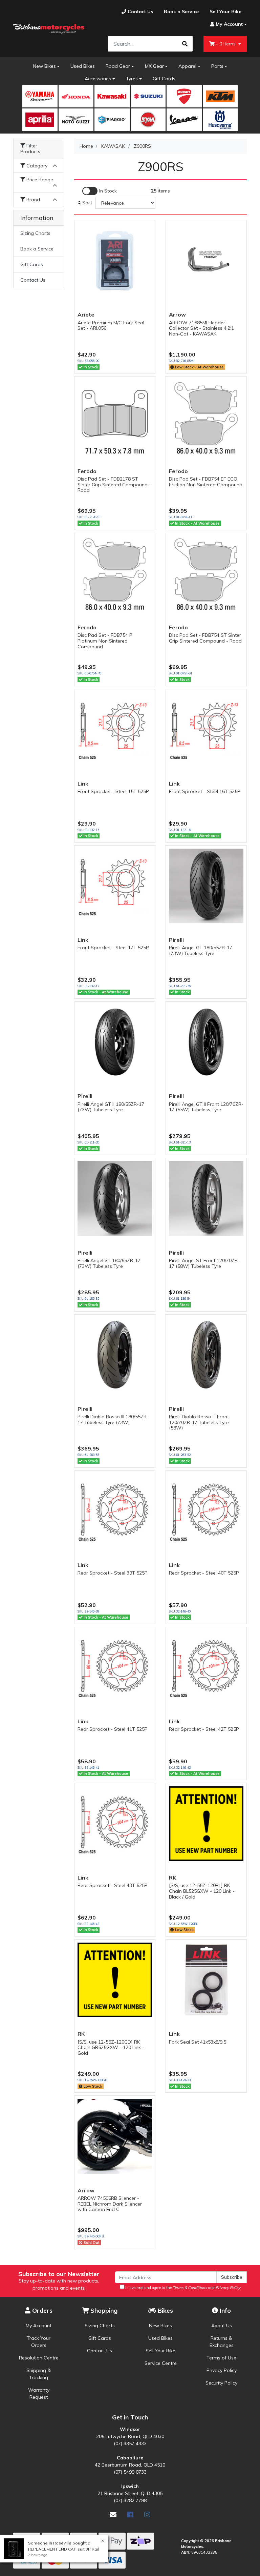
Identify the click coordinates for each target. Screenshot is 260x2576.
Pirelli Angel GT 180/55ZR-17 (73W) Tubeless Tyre (201, 950)
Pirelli (176, 940)
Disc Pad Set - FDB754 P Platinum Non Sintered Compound (105, 641)
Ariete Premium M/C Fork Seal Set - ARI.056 (111, 326)
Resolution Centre (39, 2358)
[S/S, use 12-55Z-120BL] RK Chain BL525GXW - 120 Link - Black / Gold (202, 1891)
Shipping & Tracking (39, 2374)
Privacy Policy (222, 2370)
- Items (226, 44)
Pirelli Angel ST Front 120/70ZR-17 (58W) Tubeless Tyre (204, 1263)
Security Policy (221, 2383)
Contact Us (33, 280)
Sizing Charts (35, 233)
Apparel (187, 66)
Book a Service (37, 249)
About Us (222, 2326)
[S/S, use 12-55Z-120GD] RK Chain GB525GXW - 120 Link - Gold (111, 2048)
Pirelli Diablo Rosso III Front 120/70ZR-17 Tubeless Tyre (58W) (199, 1422)
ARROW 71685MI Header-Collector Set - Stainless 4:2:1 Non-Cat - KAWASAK (201, 328)
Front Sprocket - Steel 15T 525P (113, 791)
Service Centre (161, 2363)
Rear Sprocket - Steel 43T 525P (113, 1885)
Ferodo (87, 471)
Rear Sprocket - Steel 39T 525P (113, 1573)
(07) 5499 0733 (130, 2472)
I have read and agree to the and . (183, 2288)
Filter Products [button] (30, 149)
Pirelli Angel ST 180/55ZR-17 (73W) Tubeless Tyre (109, 1263)
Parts (217, 66)
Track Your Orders (39, 2342)
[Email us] (113, 2514)
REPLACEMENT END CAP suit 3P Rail (64, 2549)
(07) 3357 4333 (130, 2443)
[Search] (185, 44)
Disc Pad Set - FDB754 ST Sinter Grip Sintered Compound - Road (205, 638)
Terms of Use (221, 2358)
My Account (39, 2326)
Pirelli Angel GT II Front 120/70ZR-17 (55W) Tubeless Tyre (206, 1107)
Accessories (98, 79)
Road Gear (118, 66)
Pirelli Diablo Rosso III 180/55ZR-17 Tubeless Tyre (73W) (113, 1419)
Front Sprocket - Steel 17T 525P (113, 948)
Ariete (86, 315)
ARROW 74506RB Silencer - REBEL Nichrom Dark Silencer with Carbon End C (110, 2204)
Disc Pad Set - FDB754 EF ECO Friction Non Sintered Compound (206, 482)
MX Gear (154, 66)
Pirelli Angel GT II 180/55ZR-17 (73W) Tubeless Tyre (111, 1107)
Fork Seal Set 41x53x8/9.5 (198, 2042)
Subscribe (232, 2277)
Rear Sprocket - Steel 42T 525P (204, 1729)
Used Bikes (83, 66)
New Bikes (44, 66)
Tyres (132, 79)
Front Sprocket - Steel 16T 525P (205, 791)
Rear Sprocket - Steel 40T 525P (204, 1573)
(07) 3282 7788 (130, 2500)
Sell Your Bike (160, 2351)
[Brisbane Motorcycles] (49, 29)
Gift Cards (164, 79)
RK (172, 1878)
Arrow (177, 315)
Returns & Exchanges (222, 2342)
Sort (86, 203)
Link (83, 784)
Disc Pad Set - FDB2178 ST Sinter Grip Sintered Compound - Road (114, 485)
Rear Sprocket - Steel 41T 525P (113, 1729)
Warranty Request (39, 2394)
